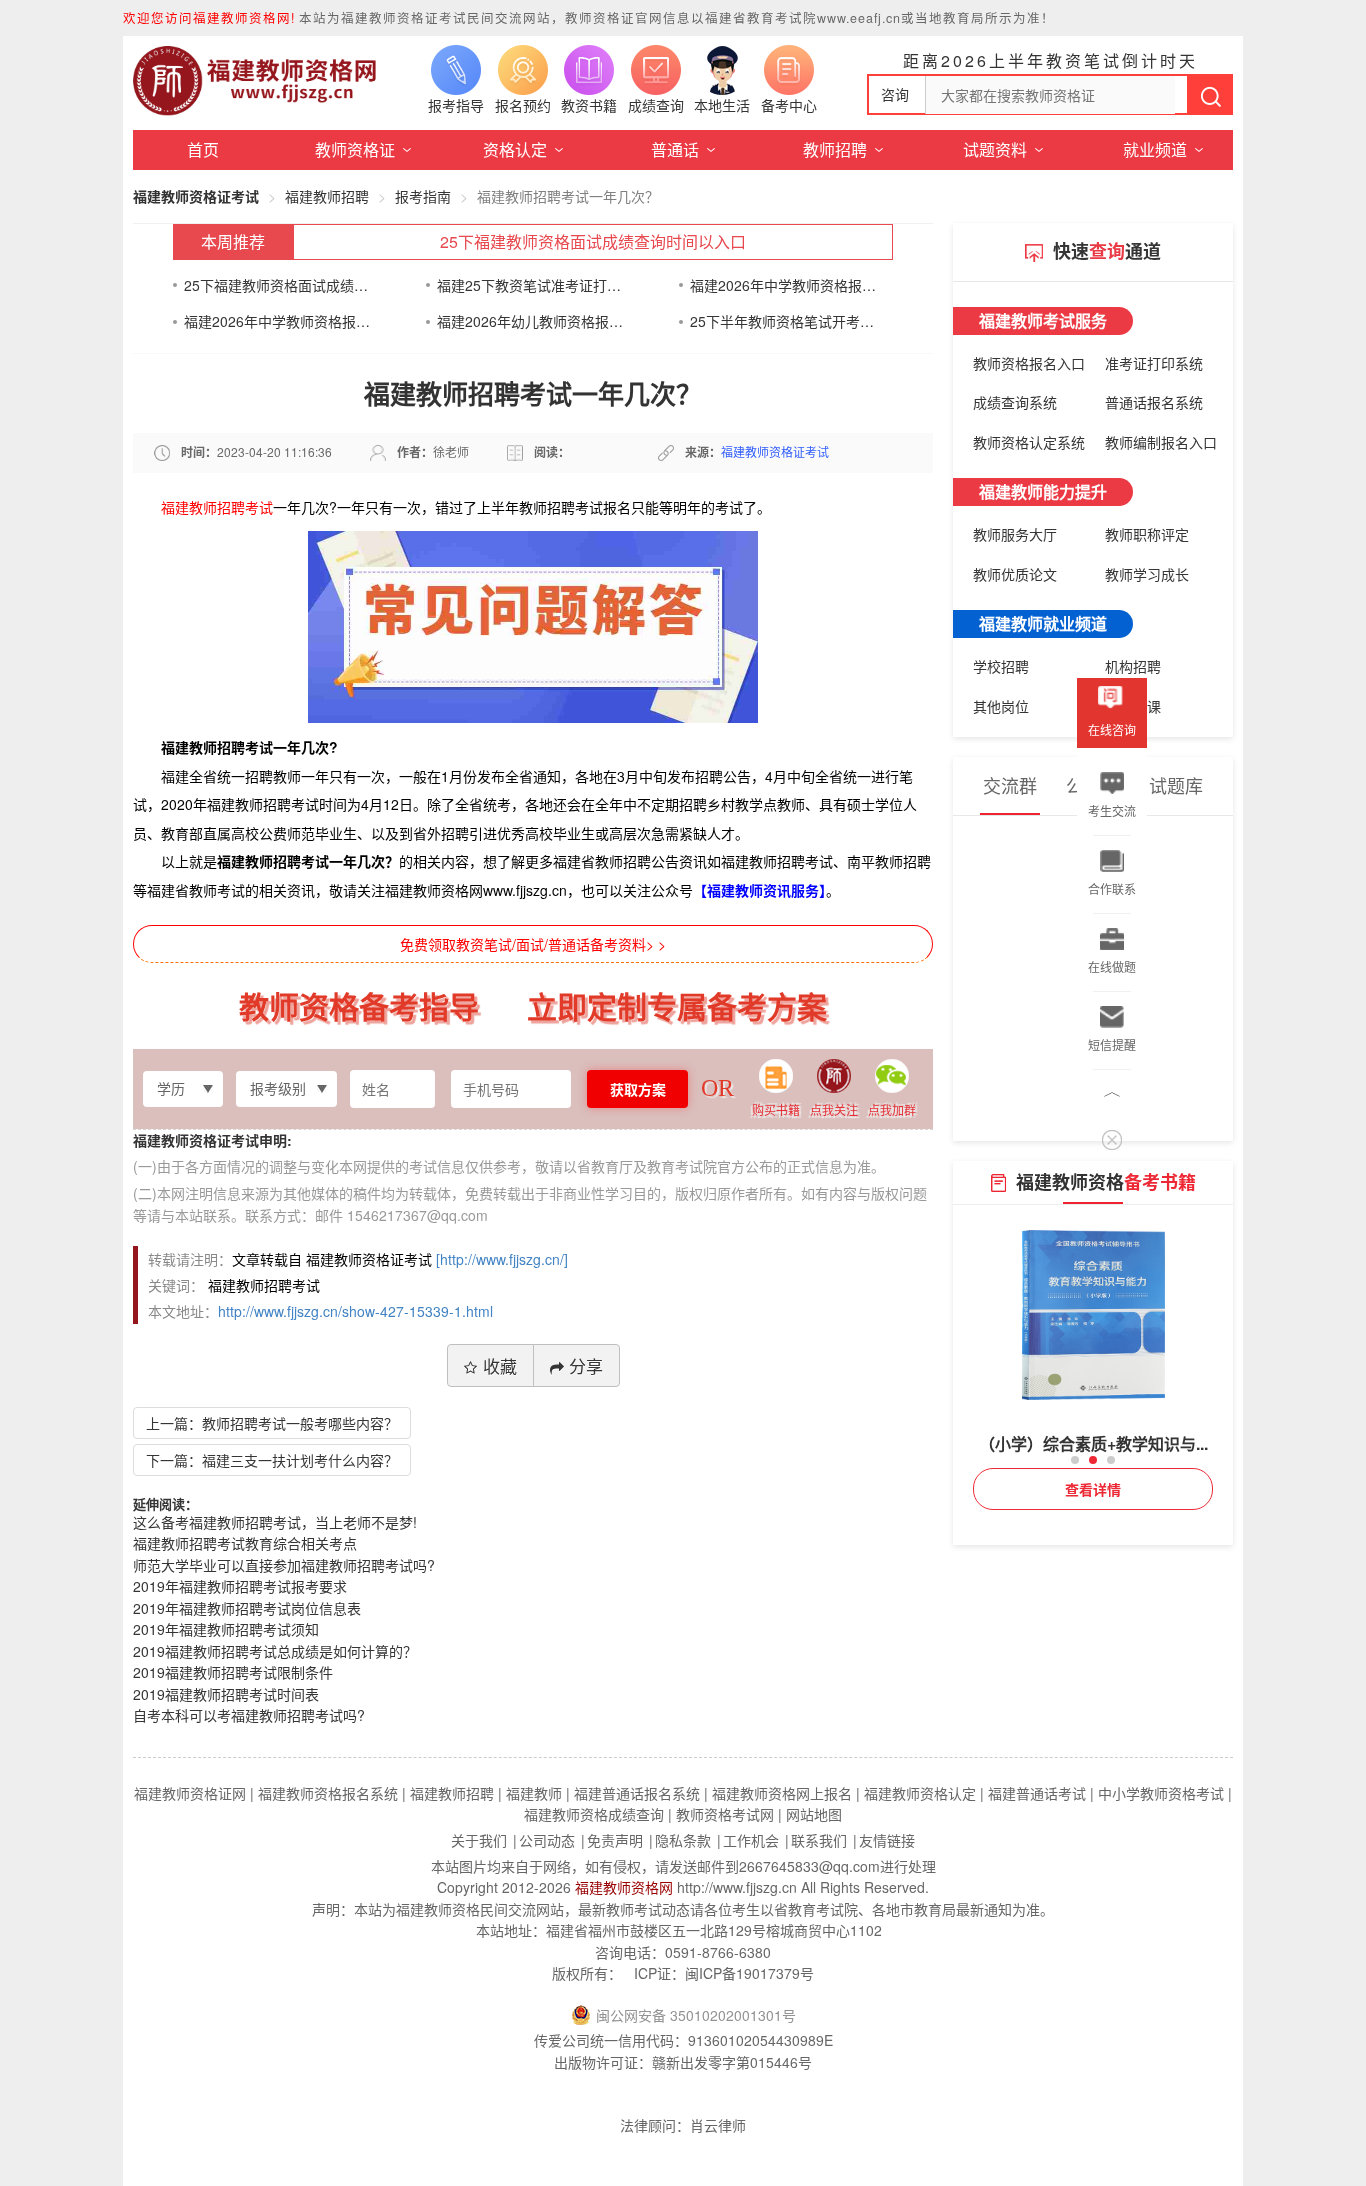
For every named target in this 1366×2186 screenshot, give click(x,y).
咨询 (895, 94)
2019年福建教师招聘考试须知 (226, 1629)
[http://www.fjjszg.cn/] (502, 1259)
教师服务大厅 (1015, 534)
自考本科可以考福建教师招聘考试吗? (249, 1715)
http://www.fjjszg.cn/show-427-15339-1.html (355, 1311)
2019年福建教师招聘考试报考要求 (240, 1586)
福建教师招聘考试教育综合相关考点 (245, 1543)
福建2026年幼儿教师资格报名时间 (530, 321)
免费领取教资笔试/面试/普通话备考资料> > (533, 944)
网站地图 (814, 1814)
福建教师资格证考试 (196, 196)
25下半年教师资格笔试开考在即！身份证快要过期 (783, 321)
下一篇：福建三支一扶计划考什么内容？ (272, 1460)
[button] (1075, 1460)
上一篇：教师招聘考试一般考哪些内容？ (272, 1423)
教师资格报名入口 (1029, 363)
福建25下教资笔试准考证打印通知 (530, 285)
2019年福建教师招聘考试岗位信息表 (247, 1608)
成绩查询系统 (1015, 402)
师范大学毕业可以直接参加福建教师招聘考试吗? (284, 1565)
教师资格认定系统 (1029, 442)
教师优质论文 (1015, 574)
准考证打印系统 (1154, 363)
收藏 (500, 1365)
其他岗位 (1001, 706)
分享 (586, 1365)
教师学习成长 (1147, 574)
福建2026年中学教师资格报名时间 (783, 285)
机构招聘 (1133, 666)
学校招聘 (1001, 666)
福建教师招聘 (327, 196)
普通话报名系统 (1154, 402)
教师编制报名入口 (1161, 442)
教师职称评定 (1147, 534)
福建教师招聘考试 (217, 507)
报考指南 (423, 196)
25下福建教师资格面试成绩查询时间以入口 (593, 241)
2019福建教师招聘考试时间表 (226, 1694)
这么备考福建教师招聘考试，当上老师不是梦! (275, 1522)
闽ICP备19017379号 (749, 1973)
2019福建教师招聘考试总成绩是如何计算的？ (275, 1651)
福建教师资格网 (624, 1887)
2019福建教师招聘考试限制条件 (233, 1672)
